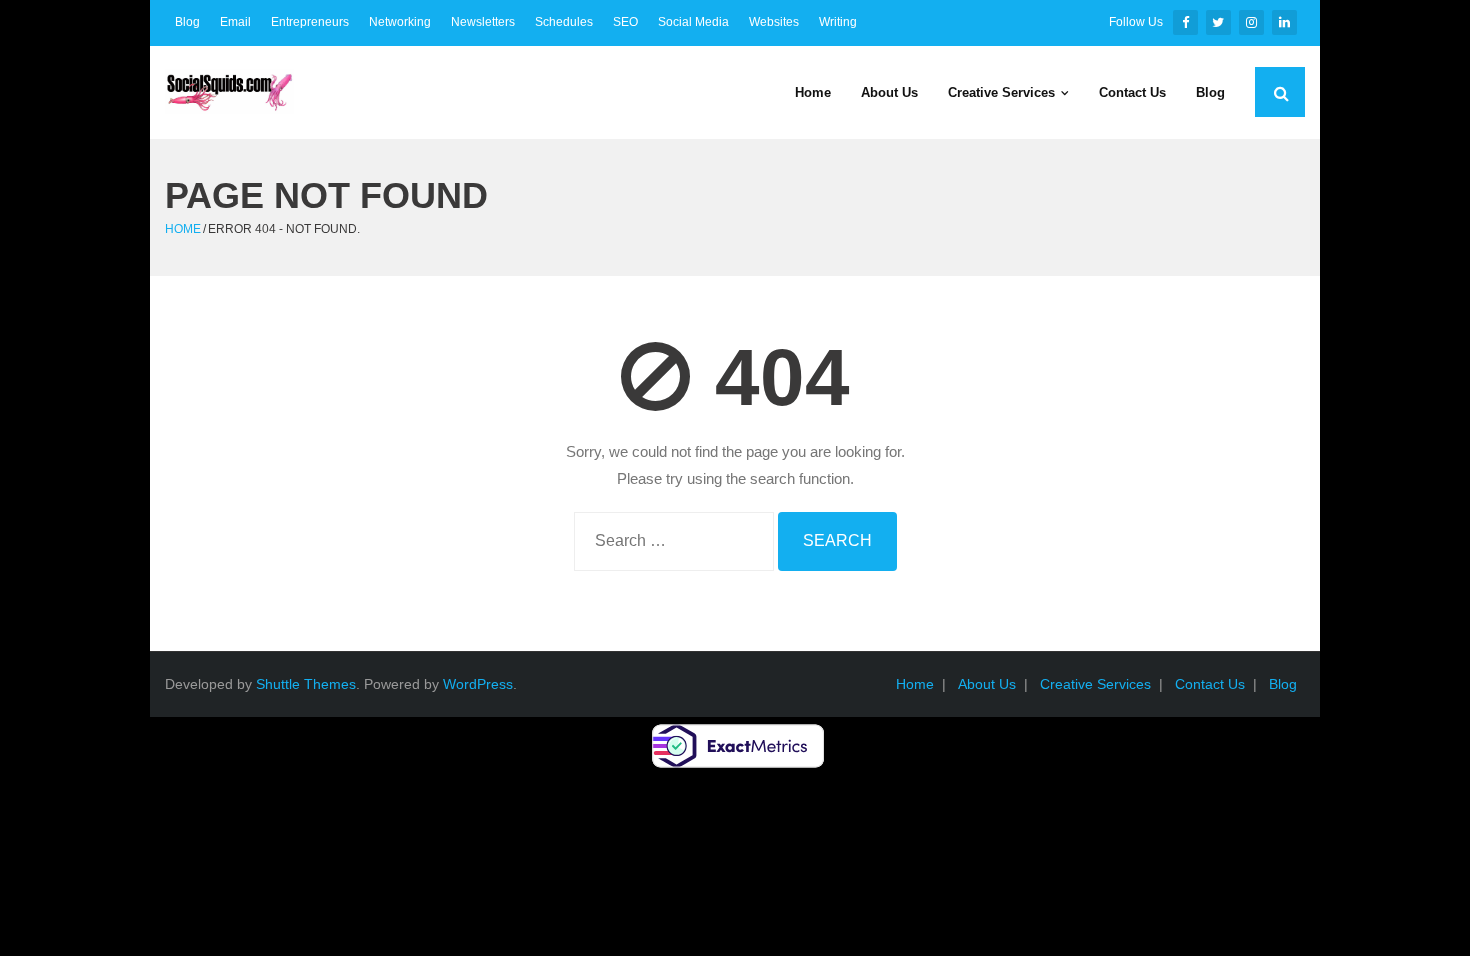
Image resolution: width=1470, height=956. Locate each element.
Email (235, 22)
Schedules (564, 22)
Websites (774, 22)
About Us (987, 684)
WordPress (478, 684)
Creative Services (1095, 684)
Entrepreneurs (310, 22)
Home (183, 229)
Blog (187, 22)
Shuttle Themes (306, 684)
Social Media (693, 22)
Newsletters (483, 22)
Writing (838, 22)
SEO (625, 22)
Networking (400, 22)
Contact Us (1210, 684)
